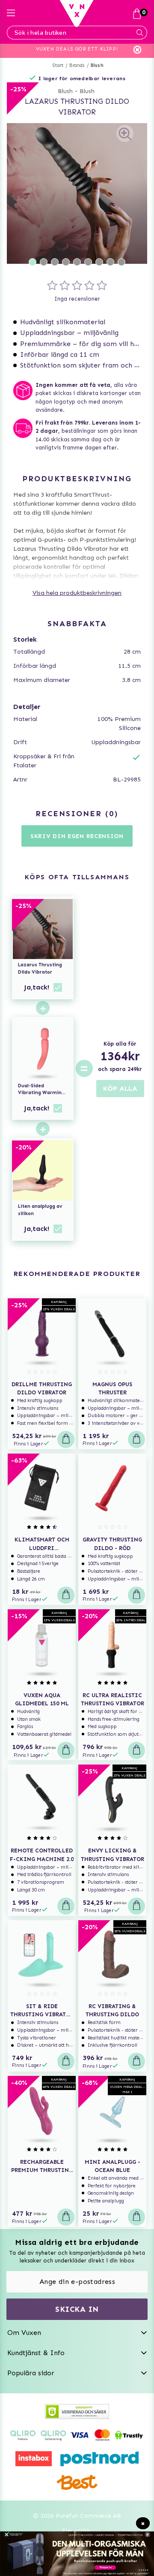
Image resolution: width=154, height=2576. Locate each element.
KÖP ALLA (120, 1088)
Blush (97, 65)
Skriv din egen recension (77, 836)
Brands (77, 65)
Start (58, 65)
